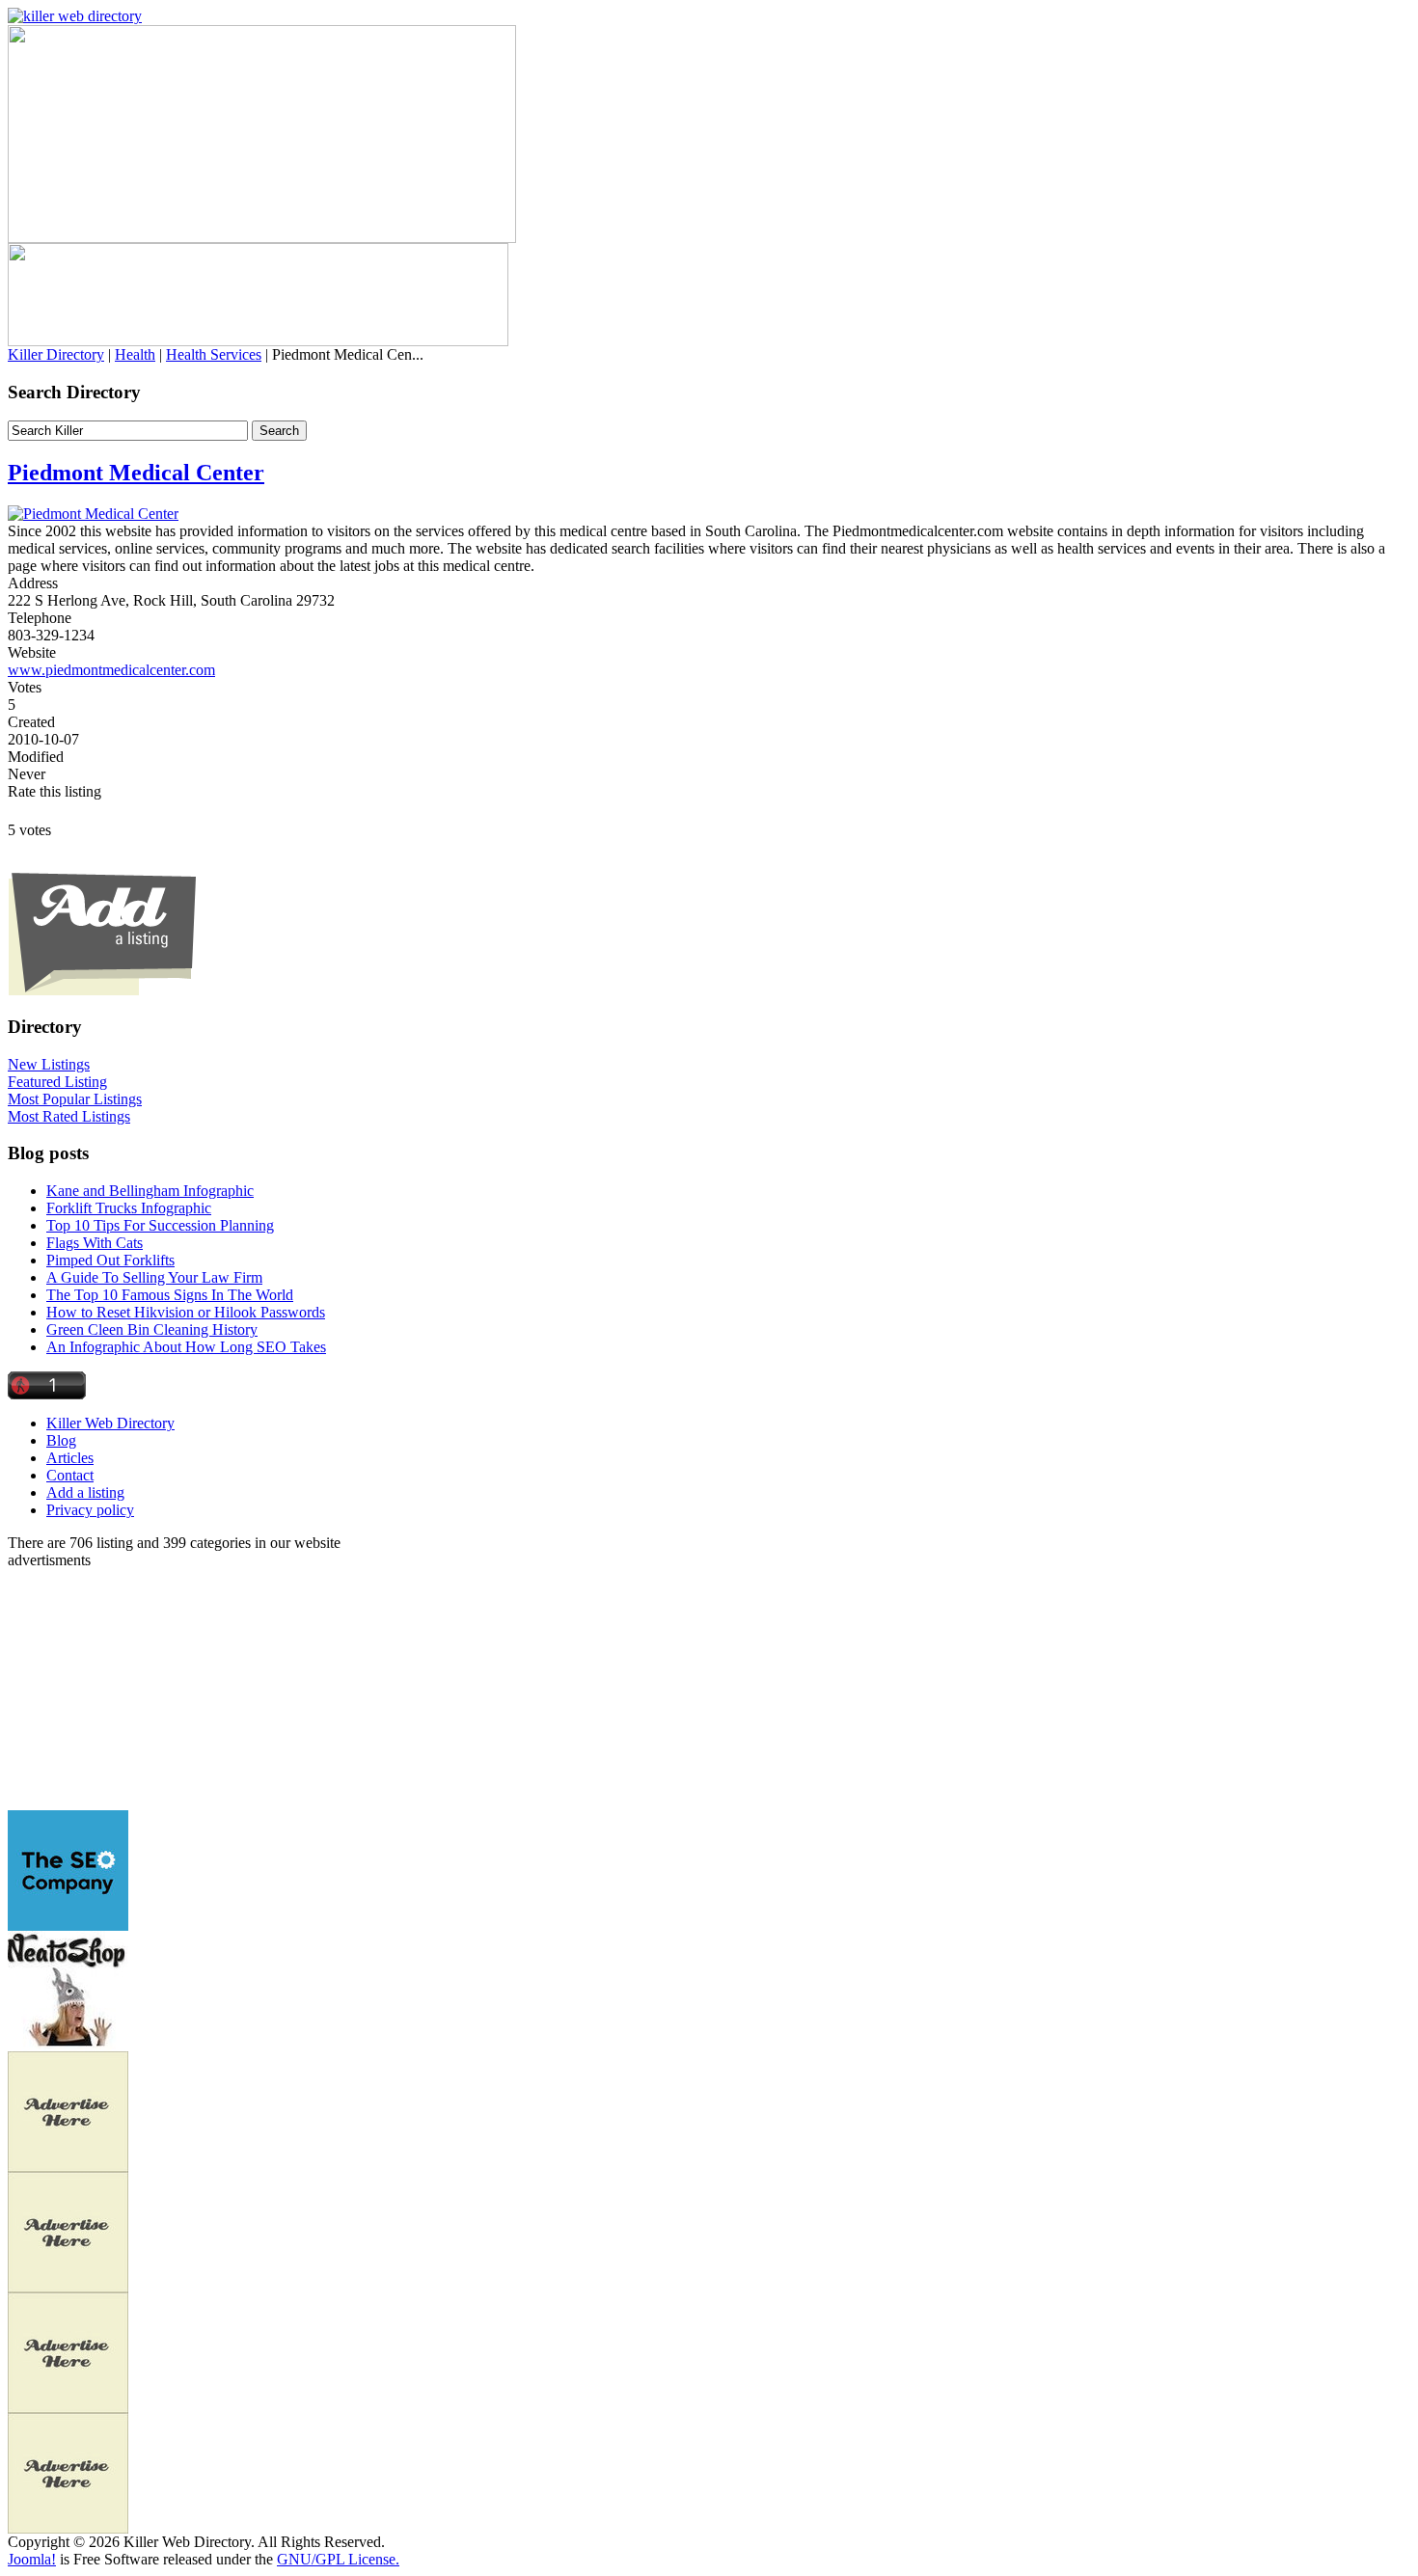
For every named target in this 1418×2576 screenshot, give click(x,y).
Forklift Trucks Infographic (129, 1208)
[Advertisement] (128, 1690)
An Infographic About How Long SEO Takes (186, 1347)
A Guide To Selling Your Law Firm (154, 1277)
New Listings (49, 1064)
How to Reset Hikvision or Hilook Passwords (186, 1312)
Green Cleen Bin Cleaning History (152, 1329)
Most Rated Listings (69, 1116)
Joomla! (32, 2559)
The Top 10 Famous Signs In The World (170, 1295)
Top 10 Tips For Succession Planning (160, 1225)
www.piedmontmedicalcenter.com (111, 670)
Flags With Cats (95, 1243)
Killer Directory (56, 354)
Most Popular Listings (75, 1099)
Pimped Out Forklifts (110, 1260)
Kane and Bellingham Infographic (150, 1191)
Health (135, 354)
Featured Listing (57, 1082)
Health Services (214, 354)
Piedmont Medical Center (136, 473)
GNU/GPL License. (338, 2559)
